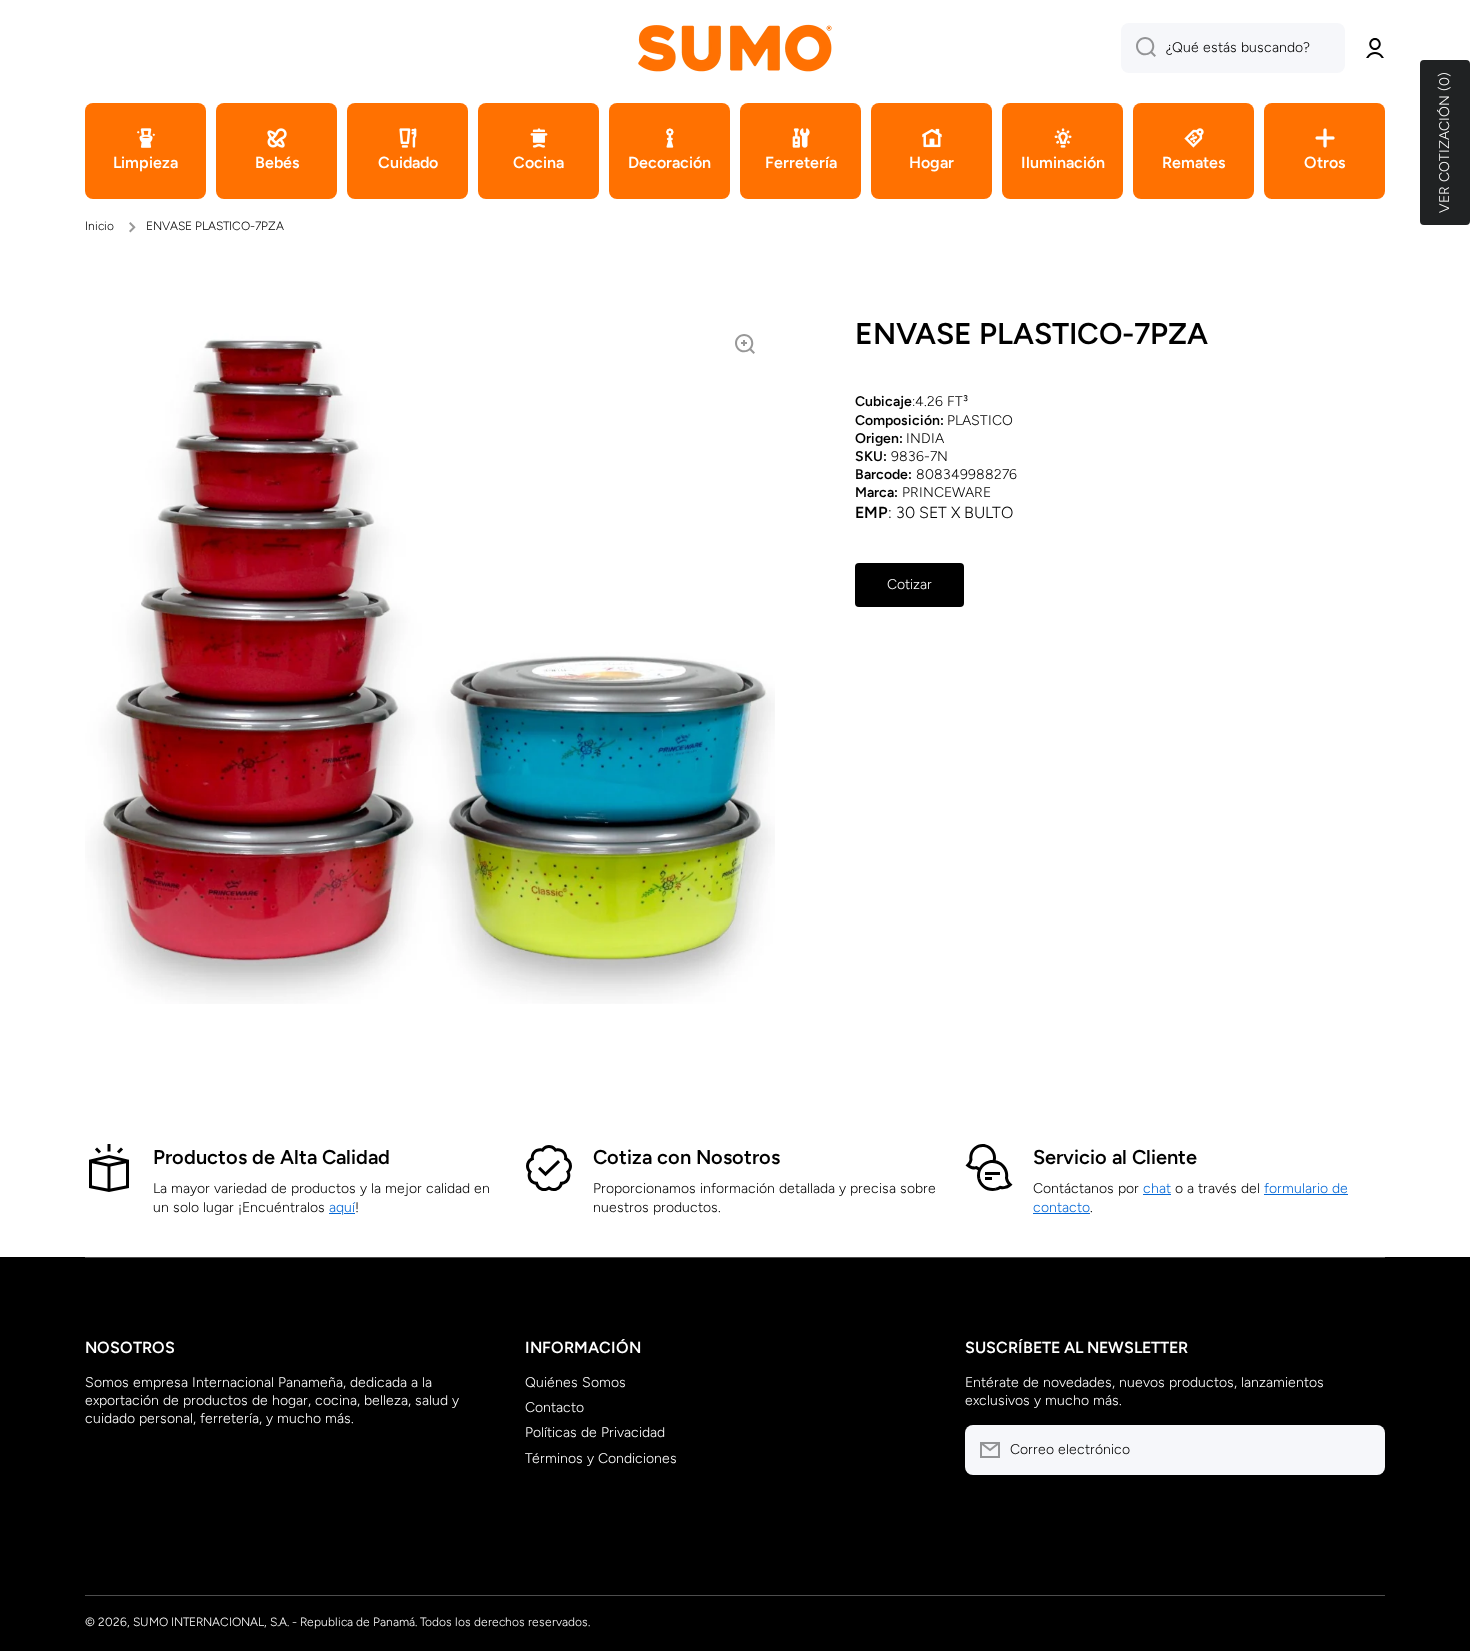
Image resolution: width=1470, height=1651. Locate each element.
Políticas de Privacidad (595, 1432)
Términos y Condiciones (601, 1458)
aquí (342, 1207)
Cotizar (909, 584)
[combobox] (1233, 48)
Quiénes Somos (575, 1382)
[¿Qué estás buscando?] (1138, 48)
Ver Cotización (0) (1444, 142)
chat (1157, 1188)
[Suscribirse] (1360, 1450)
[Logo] (735, 47)
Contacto (554, 1407)
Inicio (99, 226)
